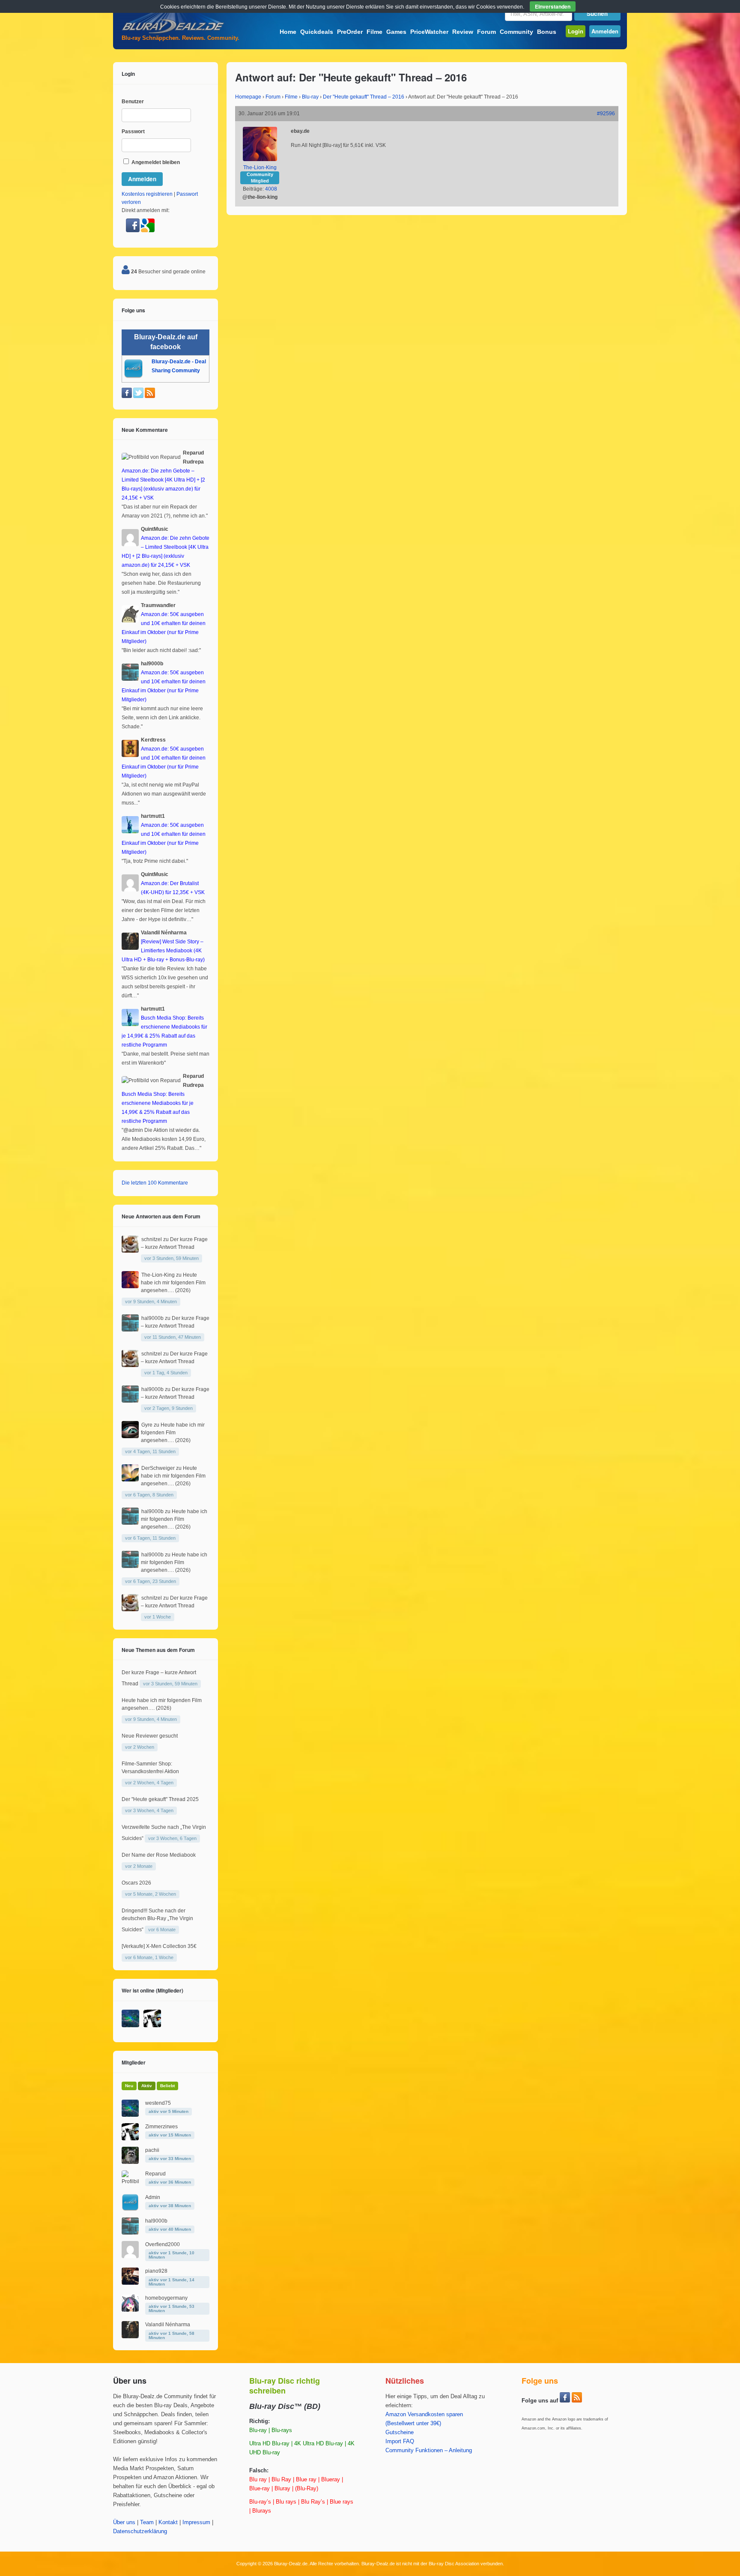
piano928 (156, 2271)
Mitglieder (134, 2062)
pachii (152, 2150)
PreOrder (350, 32)
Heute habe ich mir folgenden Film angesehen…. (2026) (173, 1283)
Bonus (547, 32)
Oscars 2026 (136, 1883)
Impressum (196, 2522)
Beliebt (167, 2086)
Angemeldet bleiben (155, 162)
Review (463, 32)
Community (516, 32)
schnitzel (152, 1239)
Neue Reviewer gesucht (150, 1736)
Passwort (133, 132)
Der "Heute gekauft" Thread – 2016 (364, 97)
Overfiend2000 (163, 2244)
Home (288, 32)
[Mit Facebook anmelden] (133, 230)
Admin (153, 2197)
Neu (129, 2086)
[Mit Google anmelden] (148, 230)
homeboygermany (166, 2298)
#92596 (606, 114)
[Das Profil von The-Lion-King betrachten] (260, 159)
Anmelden (605, 31)
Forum (486, 32)
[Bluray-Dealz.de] (173, 33)
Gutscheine (400, 2432)
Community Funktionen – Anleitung (429, 2450)
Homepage (248, 97)
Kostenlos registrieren (147, 194)
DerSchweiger (158, 1468)
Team (147, 2522)
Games (396, 32)
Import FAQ (400, 2441)
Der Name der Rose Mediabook (159, 1855)
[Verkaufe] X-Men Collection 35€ (159, 1946)
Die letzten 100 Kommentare (155, 1183)
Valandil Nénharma (168, 2325)
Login (576, 31)
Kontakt (168, 2522)
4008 (271, 189)
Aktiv (147, 2086)
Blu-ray (310, 97)
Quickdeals (317, 32)
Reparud (155, 2174)
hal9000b (152, 1318)
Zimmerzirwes (161, 2127)
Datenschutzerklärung (140, 2531)
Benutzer (133, 102)
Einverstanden (553, 6)
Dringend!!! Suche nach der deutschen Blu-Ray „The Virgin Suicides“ (157, 1920)
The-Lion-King (260, 168)
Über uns (124, 2522)
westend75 (158, 2103)
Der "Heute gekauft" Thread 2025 (160, 1799)
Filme (374, 32)
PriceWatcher (429, 32)
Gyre (147, 1425)
